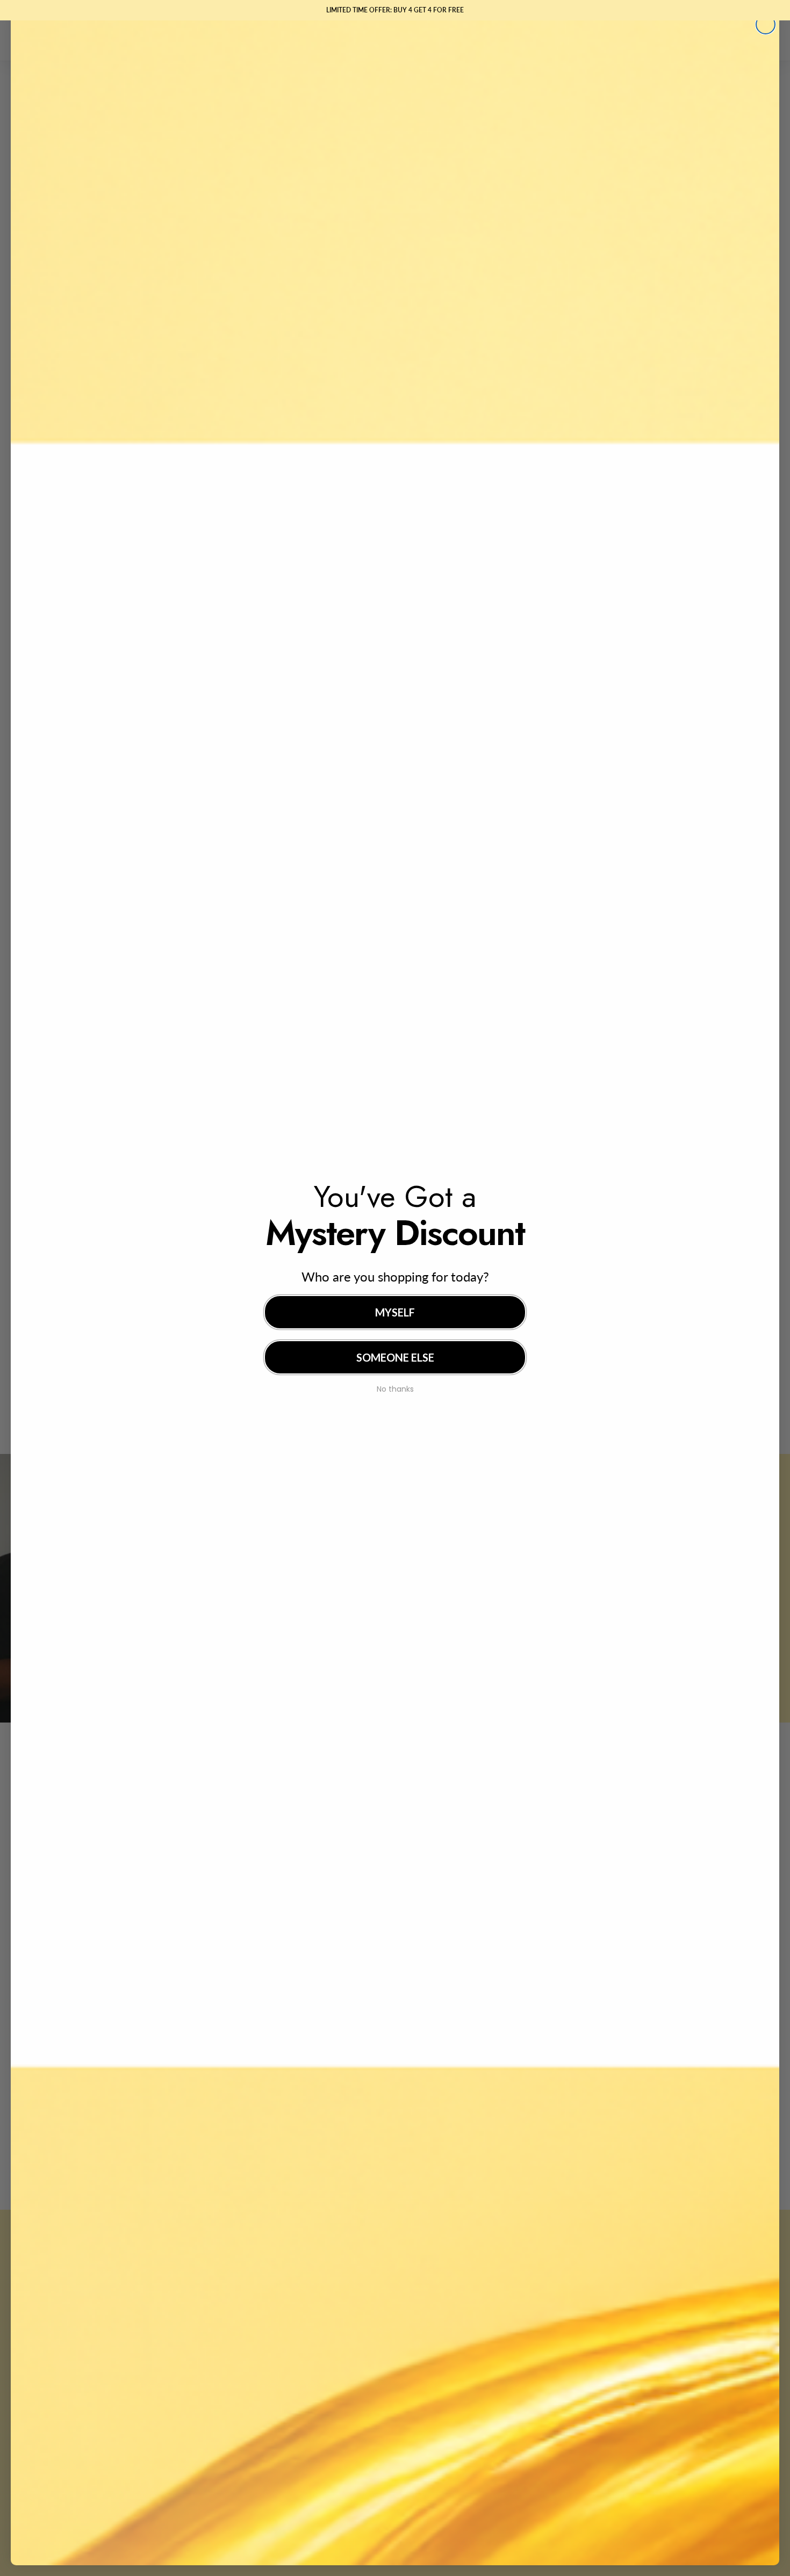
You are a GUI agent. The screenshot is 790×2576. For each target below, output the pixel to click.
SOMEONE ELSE (395, 1357)
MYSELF (395, 1312)
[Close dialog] (766, 24)
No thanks (395, 1388)
